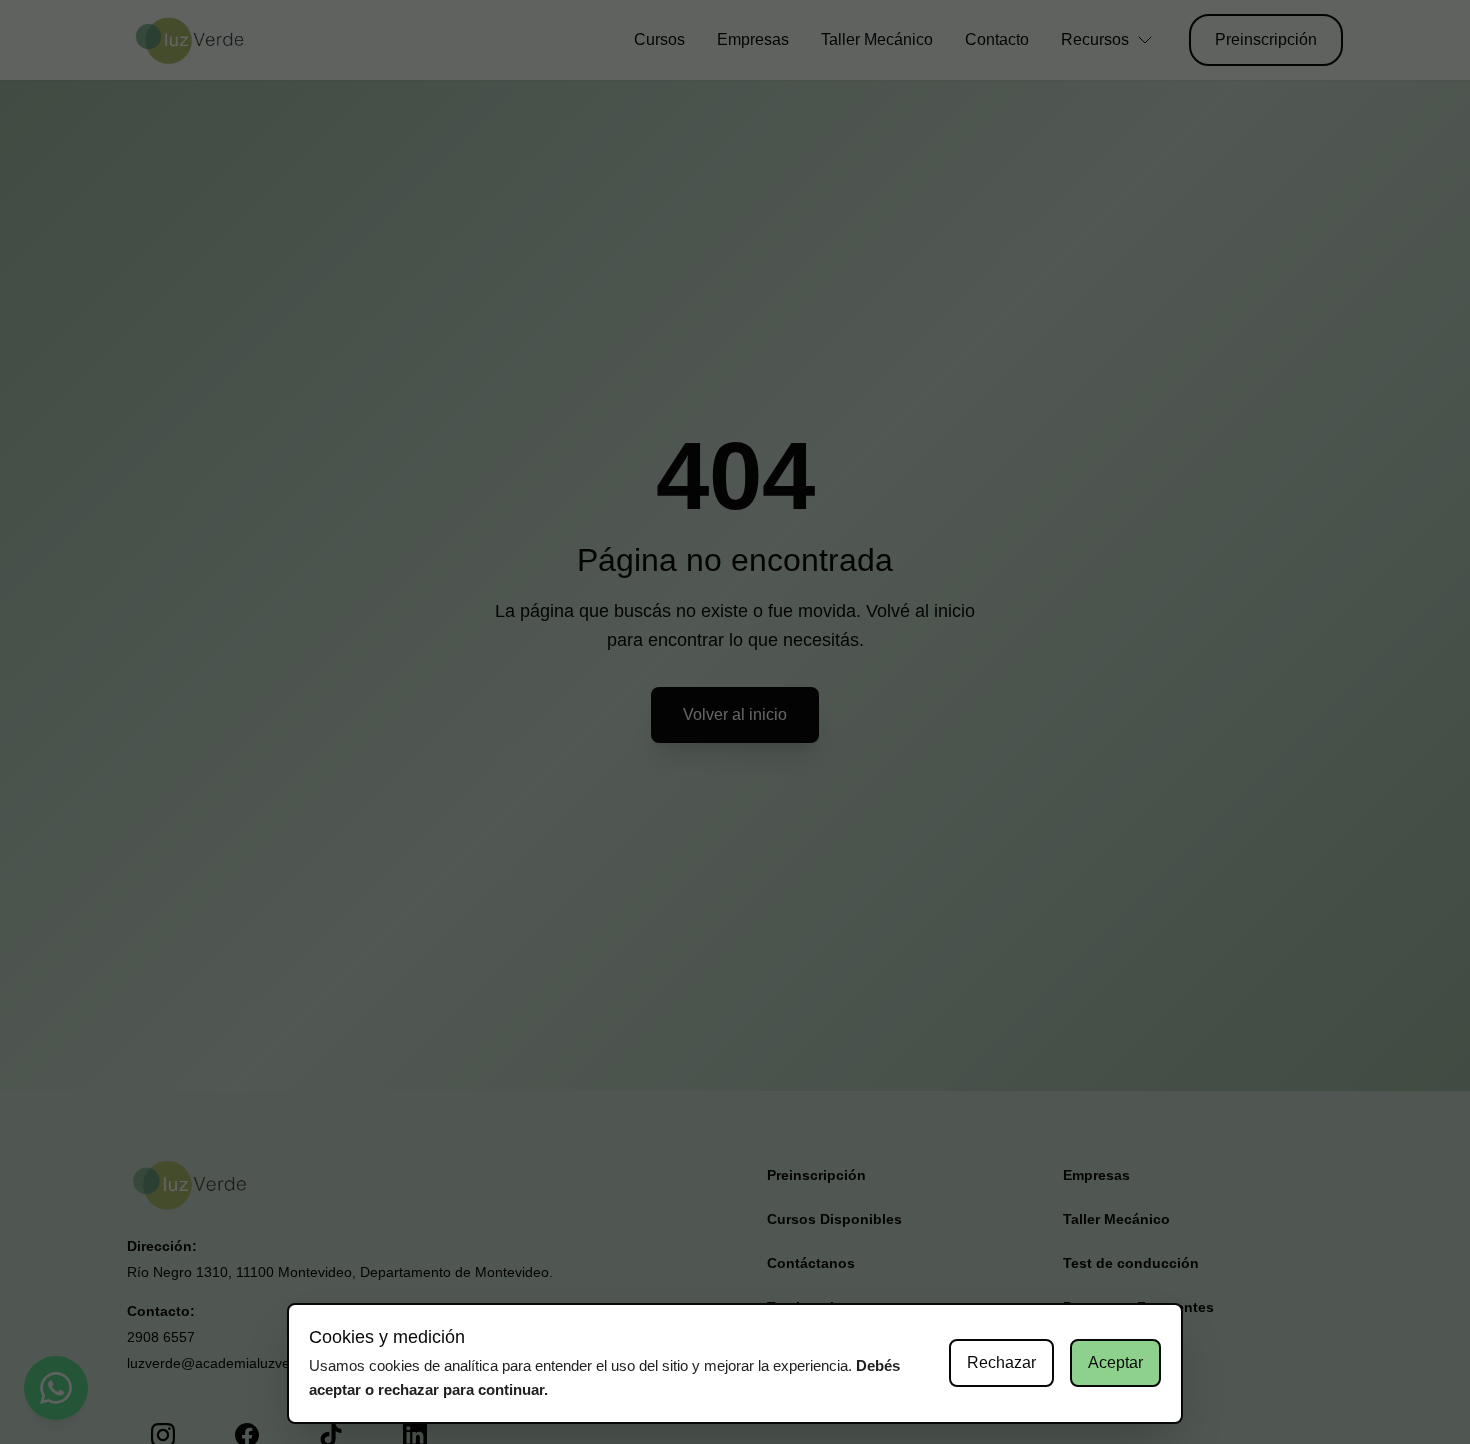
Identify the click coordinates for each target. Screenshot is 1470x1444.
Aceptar (1115, 1362)
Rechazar (1001, 1362)
